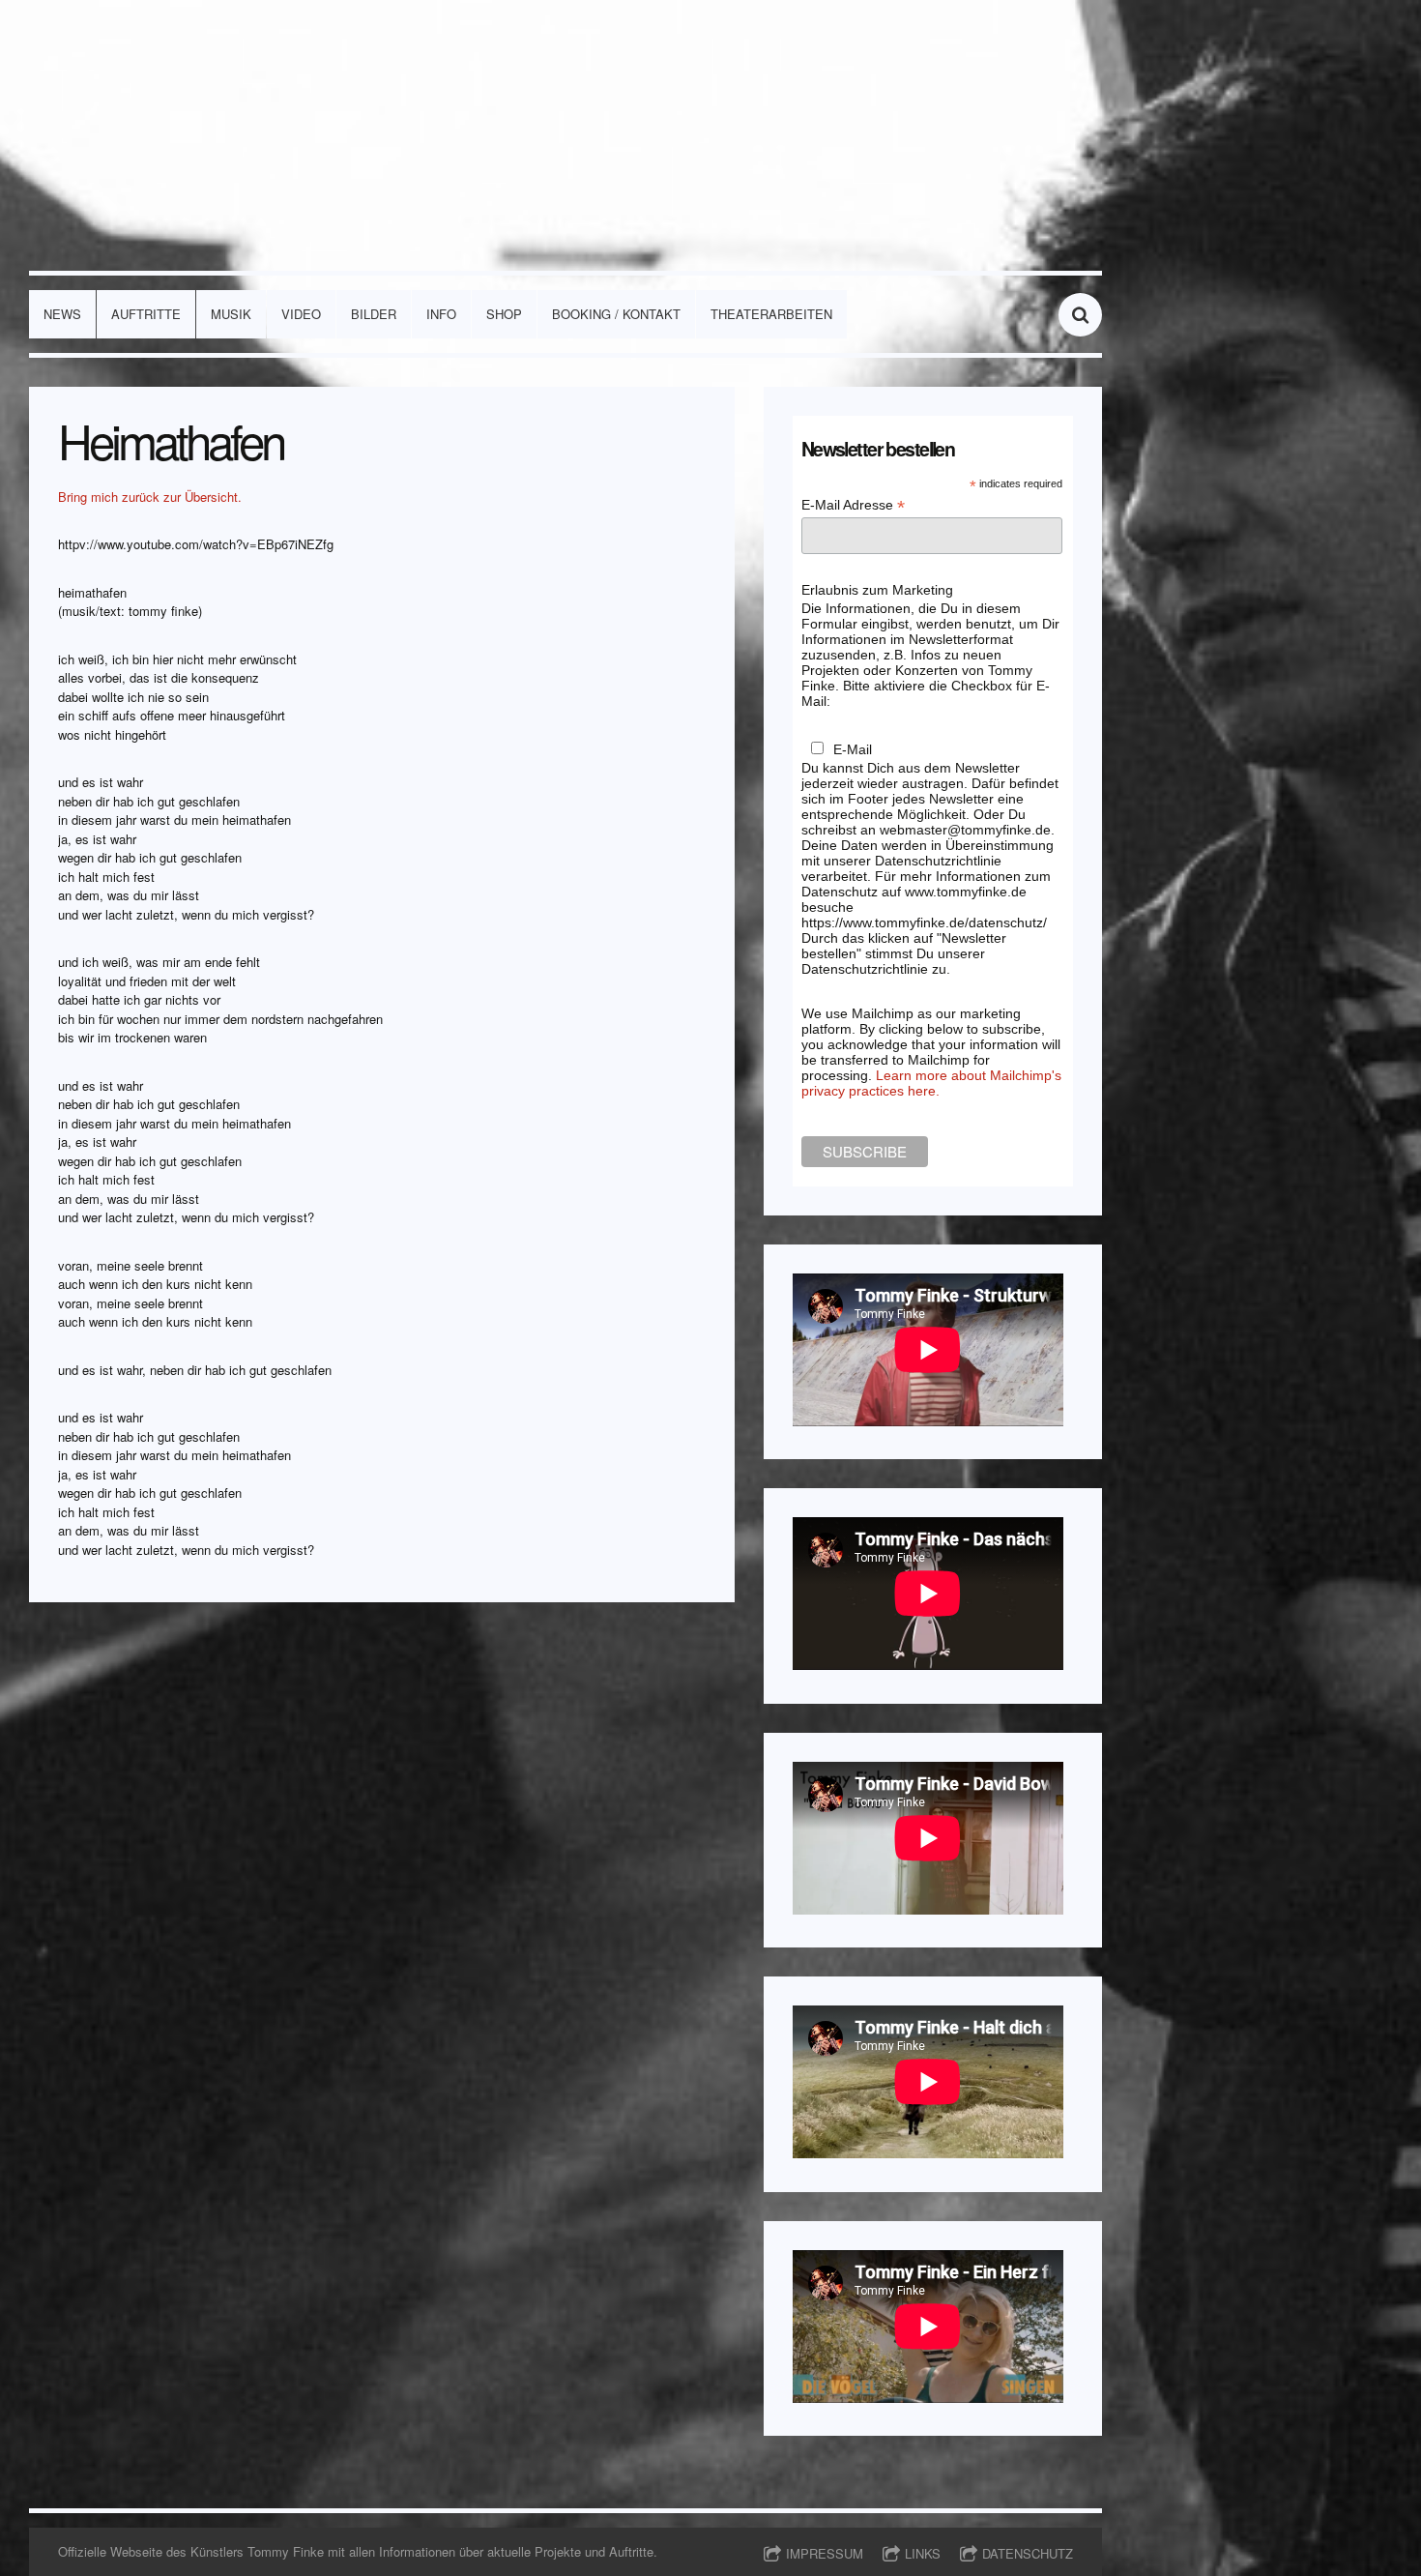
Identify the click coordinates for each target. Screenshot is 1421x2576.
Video (301, 314)
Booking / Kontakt (616, 314)
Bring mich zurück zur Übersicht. (150, 497)
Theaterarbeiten (771, 314)
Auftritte (146, 314)
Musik (231, 314)
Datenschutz (1028, 2553)
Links (923, 2553)
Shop (504, 314)
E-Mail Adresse (853, 505)
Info (441, 314)
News (62, 314)
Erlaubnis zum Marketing (877, 590)
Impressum (825, 2553)
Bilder (374, 314)
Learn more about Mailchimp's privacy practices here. (931, 1083)
